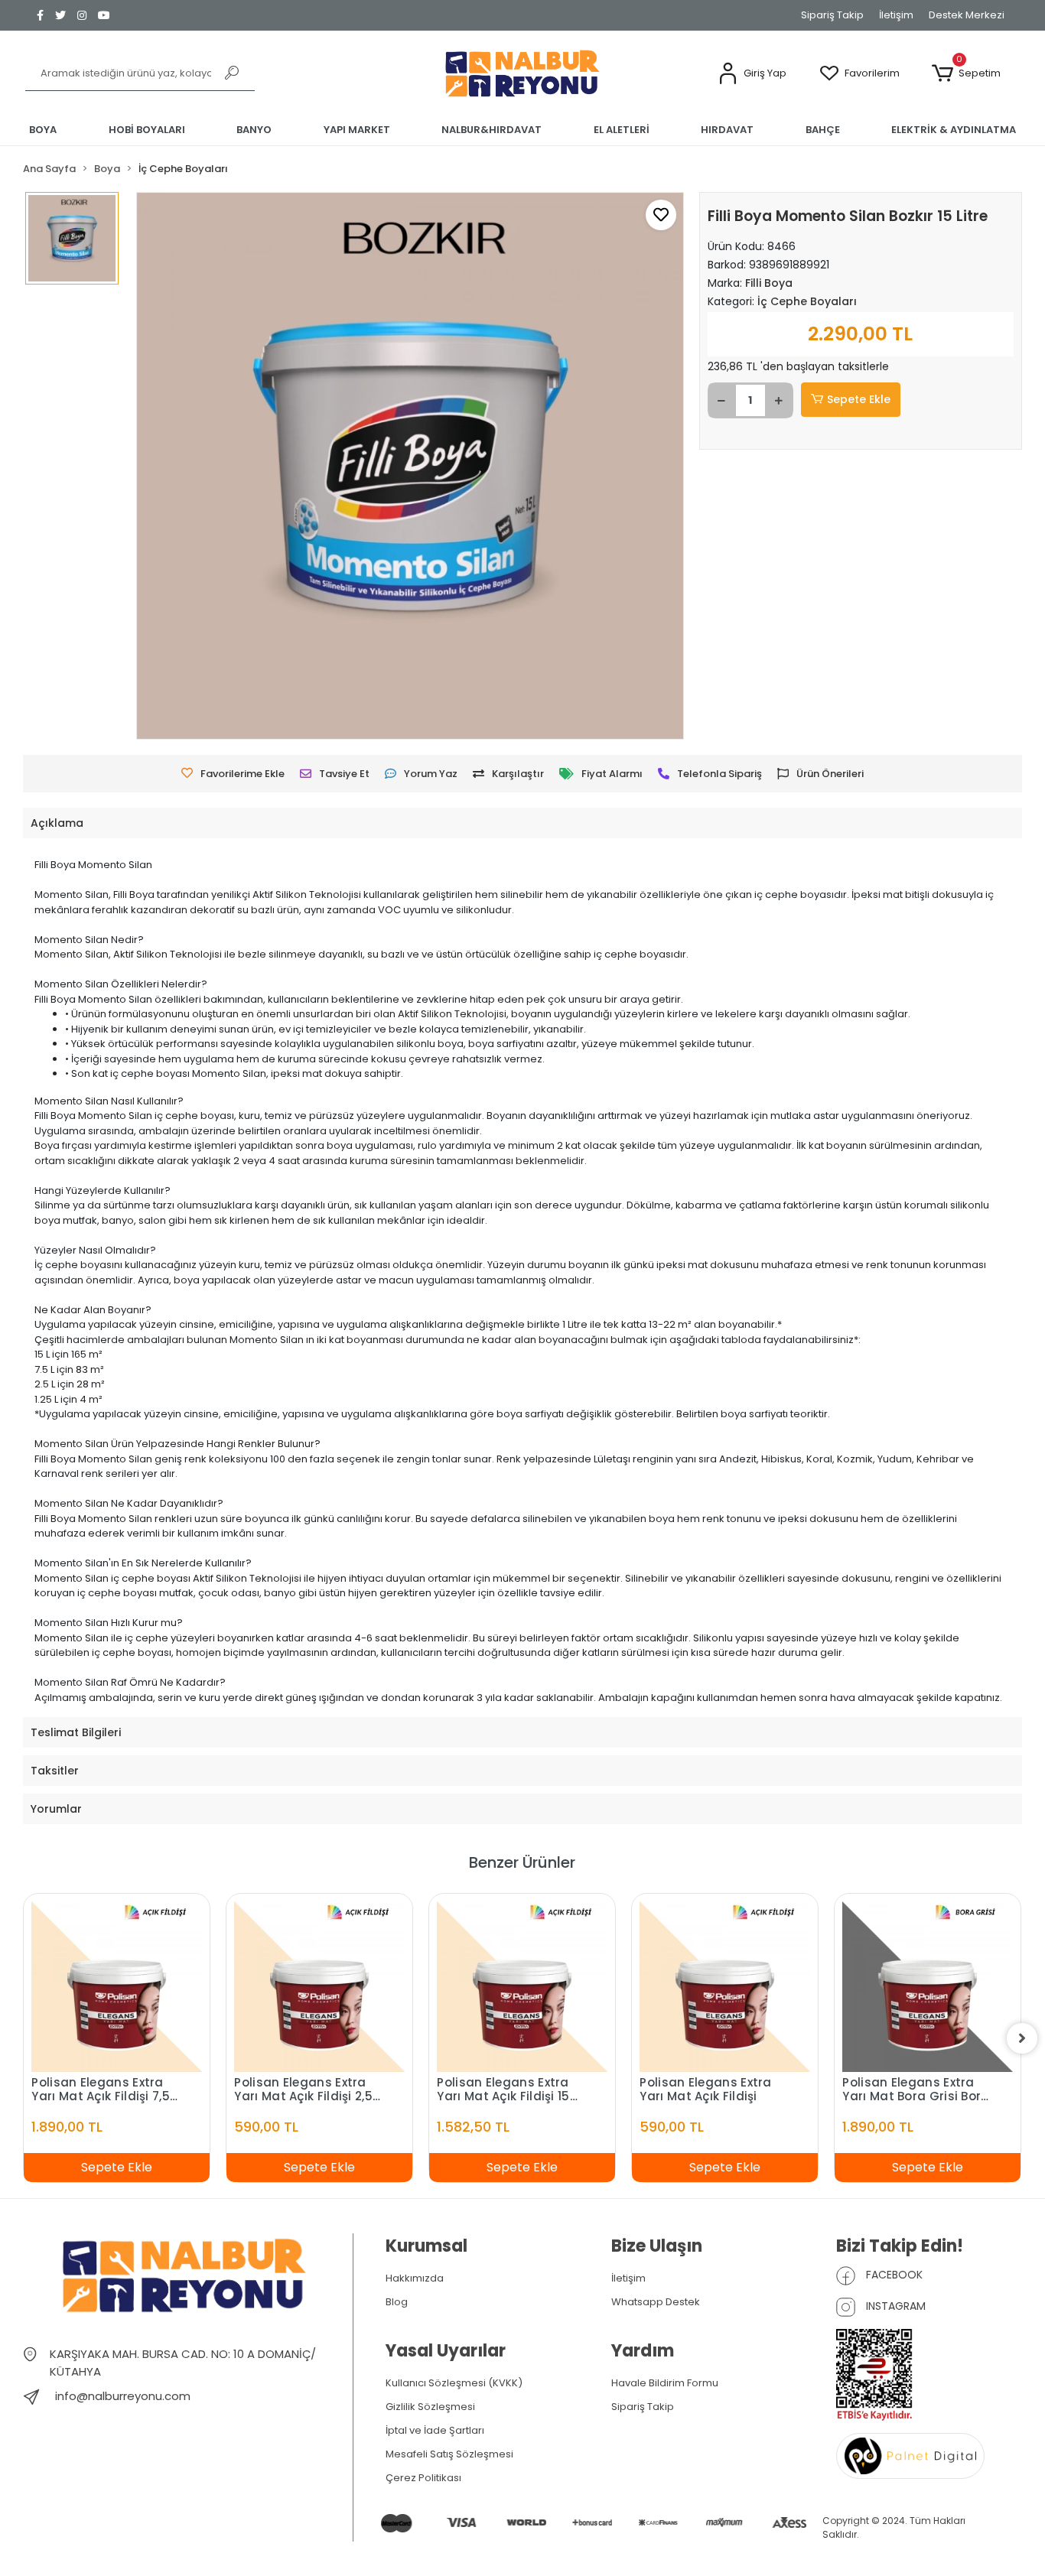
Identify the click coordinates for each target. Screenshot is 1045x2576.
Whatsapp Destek (656, 2302)
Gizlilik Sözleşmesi (430, 2407)
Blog (397, 2302)
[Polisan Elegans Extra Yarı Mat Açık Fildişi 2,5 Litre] (319, 1987)
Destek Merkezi (967, 15)
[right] (1022, 2038)
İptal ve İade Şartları (435, 2430)
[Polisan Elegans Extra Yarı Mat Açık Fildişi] (725, 1987)
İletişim (896, 15)
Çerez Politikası (423, 2478)
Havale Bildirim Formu (665, 2383)
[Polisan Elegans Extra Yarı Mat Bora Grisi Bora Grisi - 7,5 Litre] (928, 1987)
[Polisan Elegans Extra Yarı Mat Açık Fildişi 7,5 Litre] (117, 1987)
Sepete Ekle (859, 399)
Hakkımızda (415, 2278)
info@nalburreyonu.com (123, 2396)
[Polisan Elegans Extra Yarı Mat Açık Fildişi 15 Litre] (522, 1987)
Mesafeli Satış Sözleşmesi (449, 2454)
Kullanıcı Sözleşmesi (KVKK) (454, 2383)
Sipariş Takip (832, 15)
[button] (752, 74)
